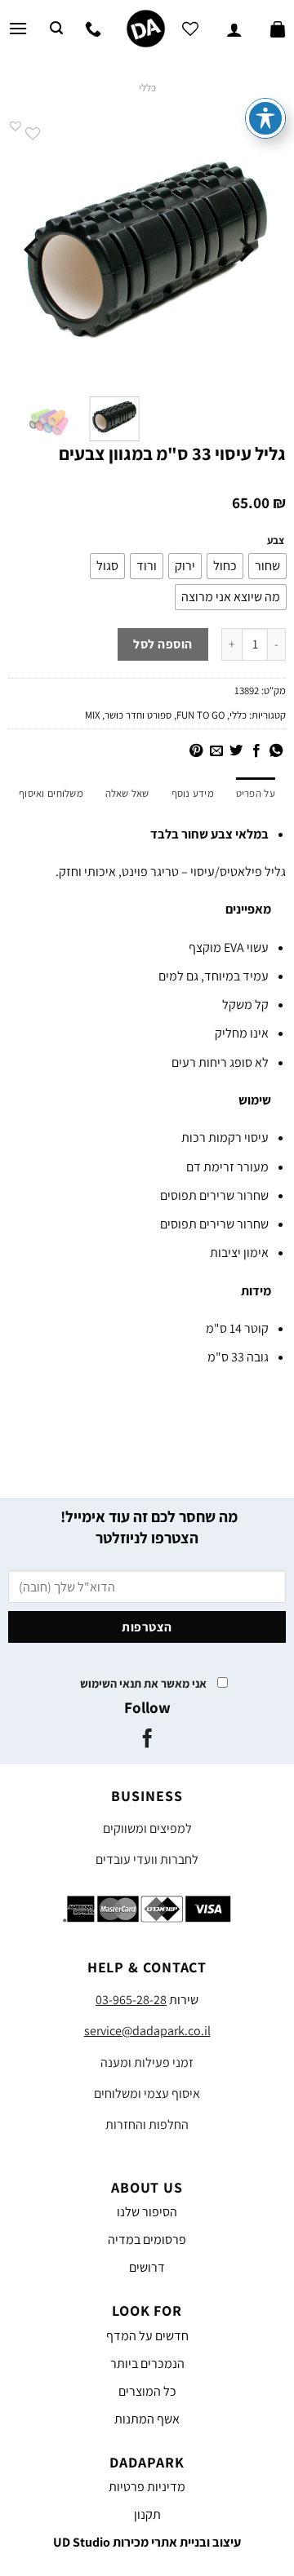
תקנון (147, 2514)
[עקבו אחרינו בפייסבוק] (147, 1740)
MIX (92, 715)
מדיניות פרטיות (147, 2487)
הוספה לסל (163, 644)
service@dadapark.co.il (147, 2031)
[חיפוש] (56, 28)
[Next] (33, 250)
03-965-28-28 (131, 2000)
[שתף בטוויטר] (236, 751)
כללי (147, 88)
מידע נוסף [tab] (193, 793)
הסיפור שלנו (147, 2212)
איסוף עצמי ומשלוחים (147, 2094)
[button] (16, 126)
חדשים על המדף (147, 2336)
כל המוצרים (147, 2391)
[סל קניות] (278, 29)
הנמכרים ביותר (147, 2364)
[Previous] (244, 250)
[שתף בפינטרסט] (196, 751)
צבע (276, 541)
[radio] (267, 566)
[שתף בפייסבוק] (256, 751)
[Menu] (18, 28)
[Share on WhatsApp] (276, 751)
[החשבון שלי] (234, 29)
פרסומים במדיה (147, 2240)
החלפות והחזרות (147, 2125)
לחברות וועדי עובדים (147, 1859)
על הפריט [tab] (256, 793)
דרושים (147, 2267)
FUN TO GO (200, 715)
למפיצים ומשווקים (147, 1828)
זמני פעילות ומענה (147, 2063)
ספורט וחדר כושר (138, 715)
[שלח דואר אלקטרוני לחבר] (216, 751)
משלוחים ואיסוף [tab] (51, 793)
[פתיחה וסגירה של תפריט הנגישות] (265, 118)
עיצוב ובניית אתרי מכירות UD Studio (147, 2542)
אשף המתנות (147, 2419)
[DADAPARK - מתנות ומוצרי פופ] (146, 29)
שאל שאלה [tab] (127, 793)
